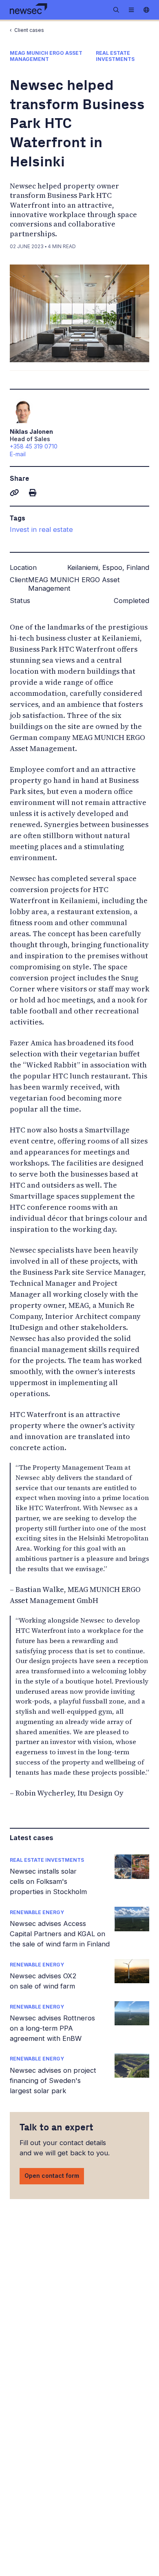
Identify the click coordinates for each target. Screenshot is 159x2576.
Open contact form (52, 2176)
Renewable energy (37, 1912)
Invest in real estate (41, 529)
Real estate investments (47, 1860)
